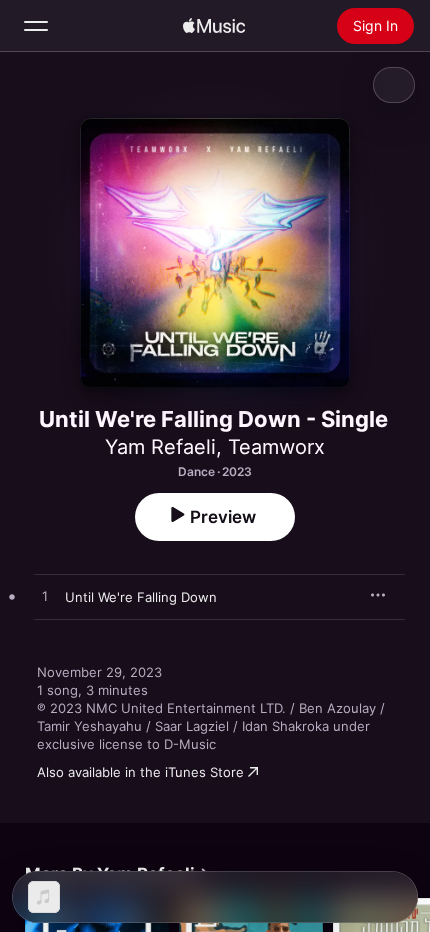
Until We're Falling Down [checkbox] (141, 597)
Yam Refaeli (160, 447)
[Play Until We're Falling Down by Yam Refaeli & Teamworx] (45, 597)
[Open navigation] (36, 26)
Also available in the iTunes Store (140, 772)
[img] (214, 26)
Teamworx (276, 447)
